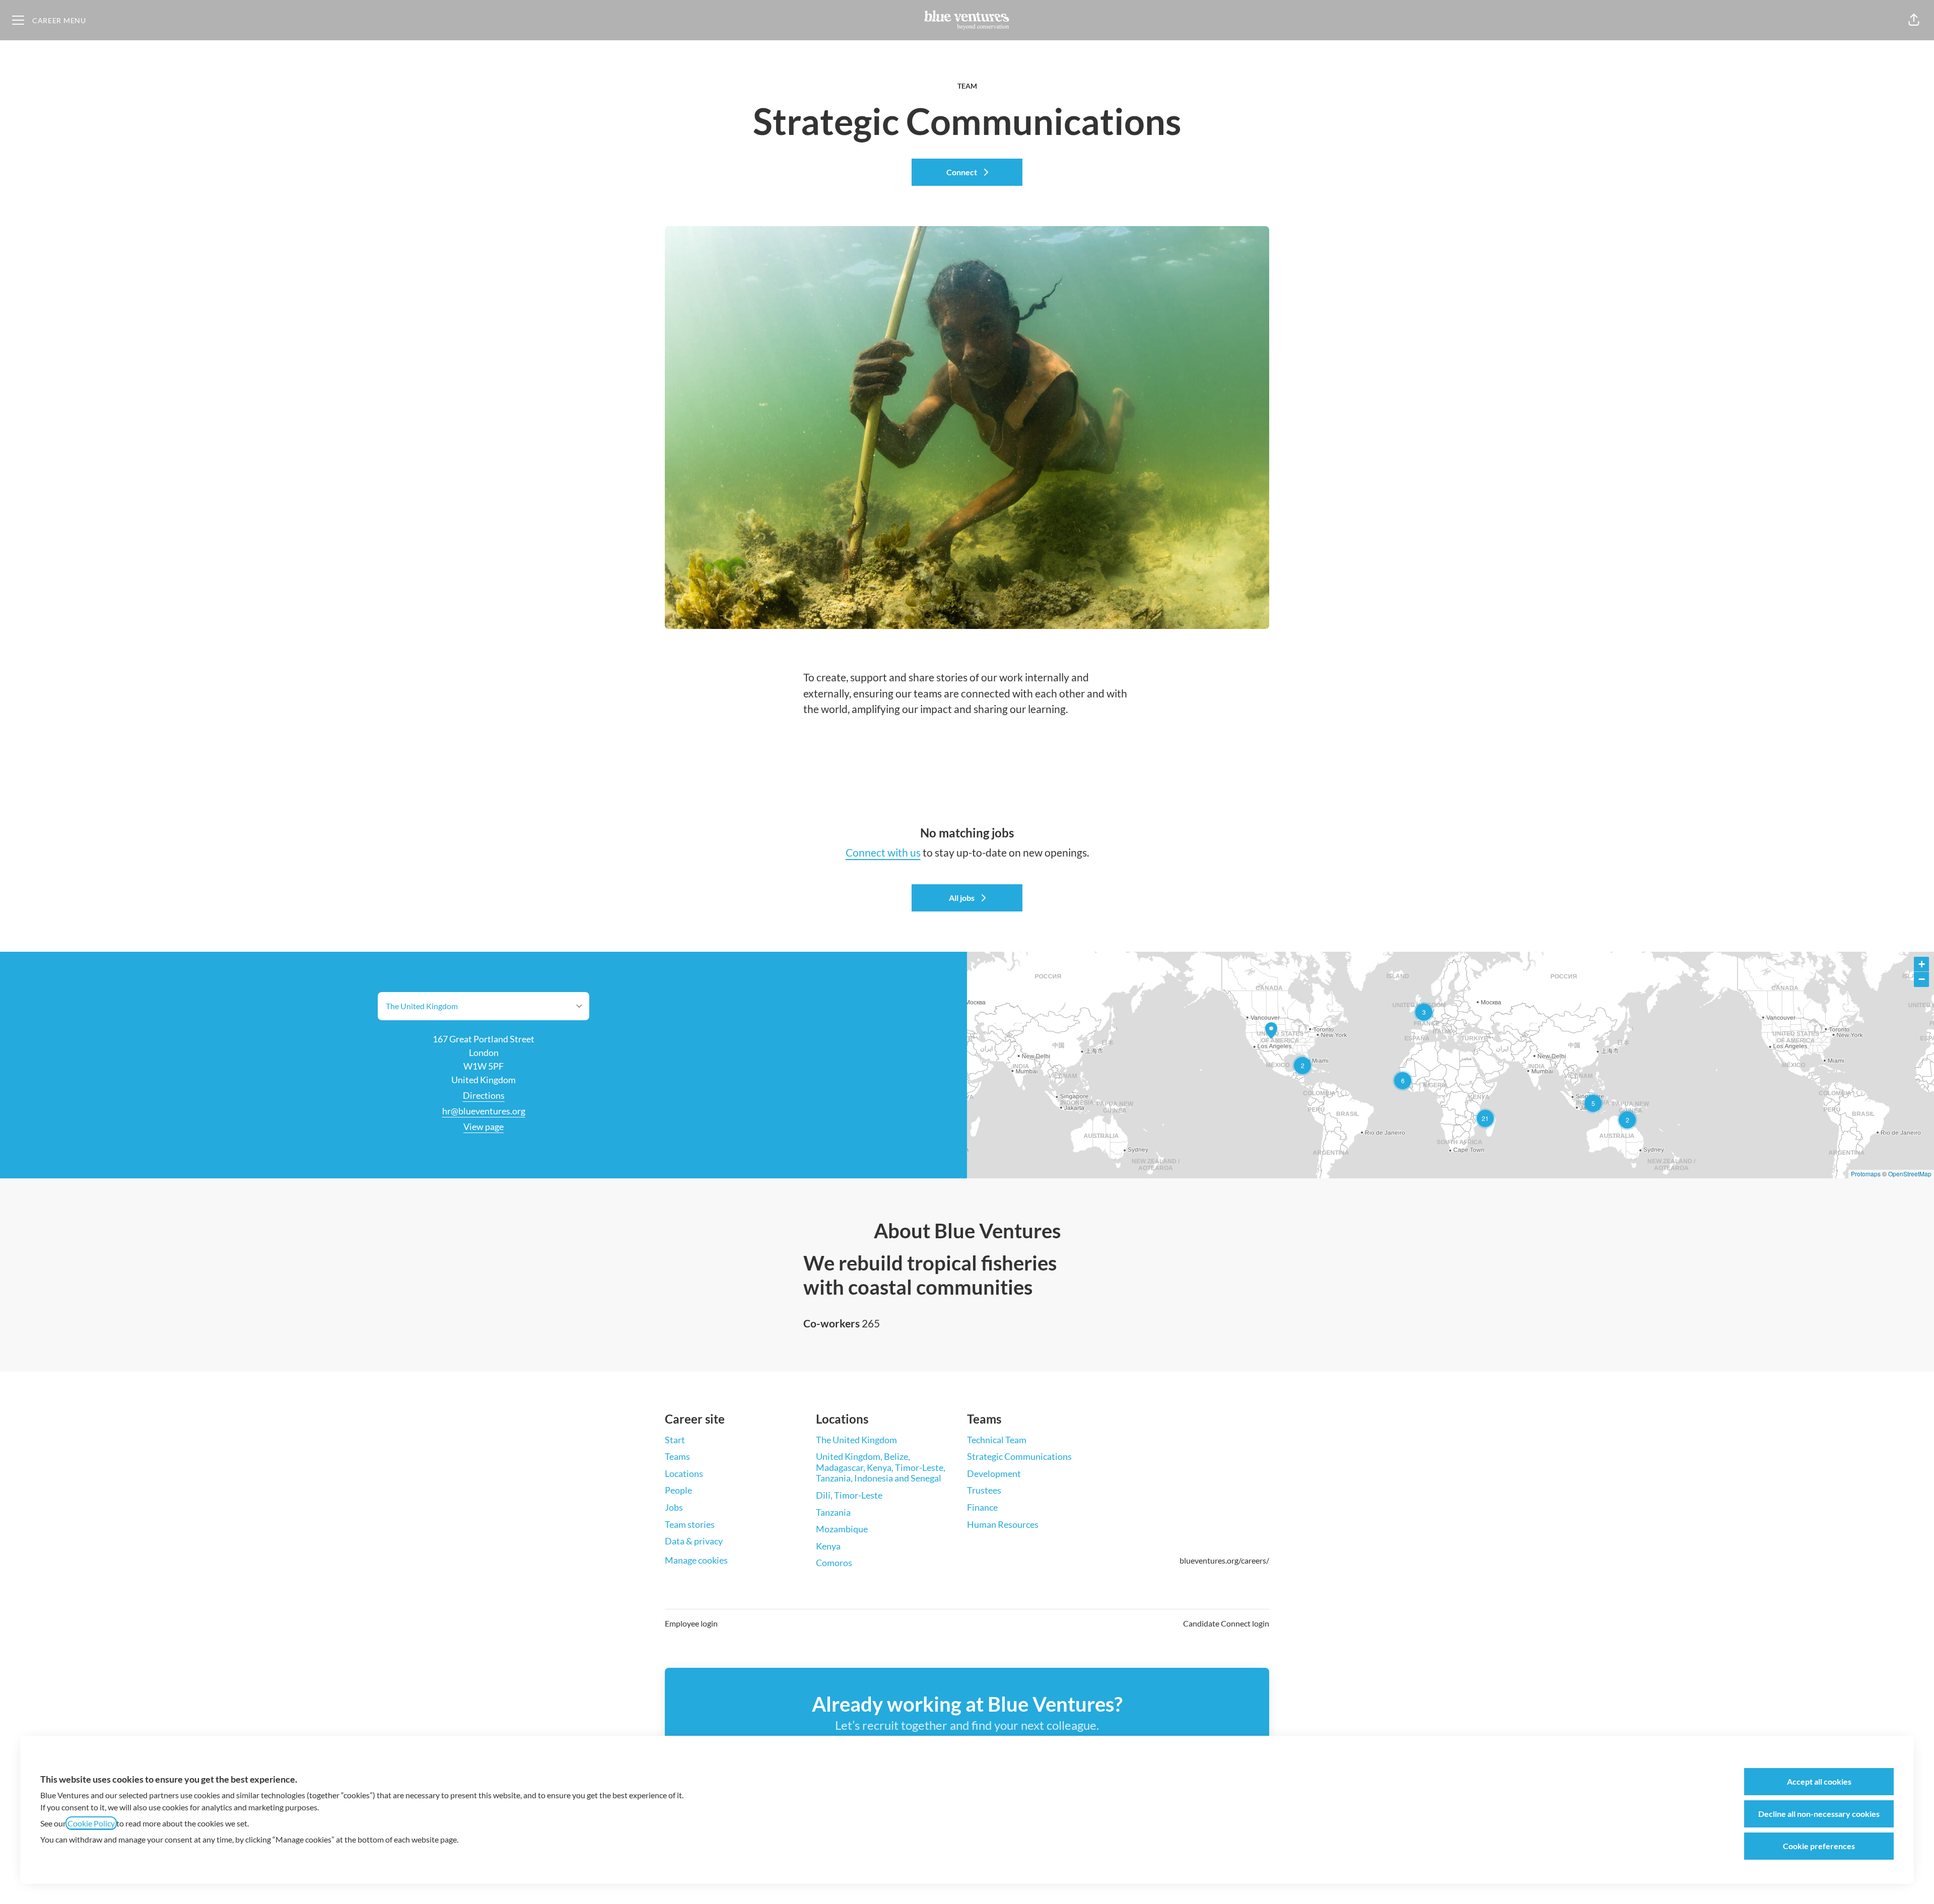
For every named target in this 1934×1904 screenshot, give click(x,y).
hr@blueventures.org (484, 1111)
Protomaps (1866, 1174)
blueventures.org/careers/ (1224, 1560)
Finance (982, 1507)
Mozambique (842, 1529)
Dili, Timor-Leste (849, 1495)
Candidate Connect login (1226, 1623)
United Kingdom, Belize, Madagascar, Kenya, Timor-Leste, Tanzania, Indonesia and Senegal (881, 1467)
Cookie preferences (1819, 1846)
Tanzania (833, 1512)
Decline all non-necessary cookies (1819, 1814)
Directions (484, 1095)
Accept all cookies (1819, 1781)
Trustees (984, 1490)
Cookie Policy (91, 1823)
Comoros (834, 1563)
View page (483, 1126)
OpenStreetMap (1910, 1174)
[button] (1914, 20)
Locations (684, 1473)
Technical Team (997, 1440)
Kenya (828, 1546)
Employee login (691, 1623)
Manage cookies (696, 1560)
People (678, 1490)
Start (675, 1440)
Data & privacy (694, 1541)
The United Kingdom (856, 1440)
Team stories (690, 1524)
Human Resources (1003, 1524)
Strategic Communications (1019, 1456)
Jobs (674, 1507)
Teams (677, 1456)
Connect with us (883, 852)
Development (994, 1473)
